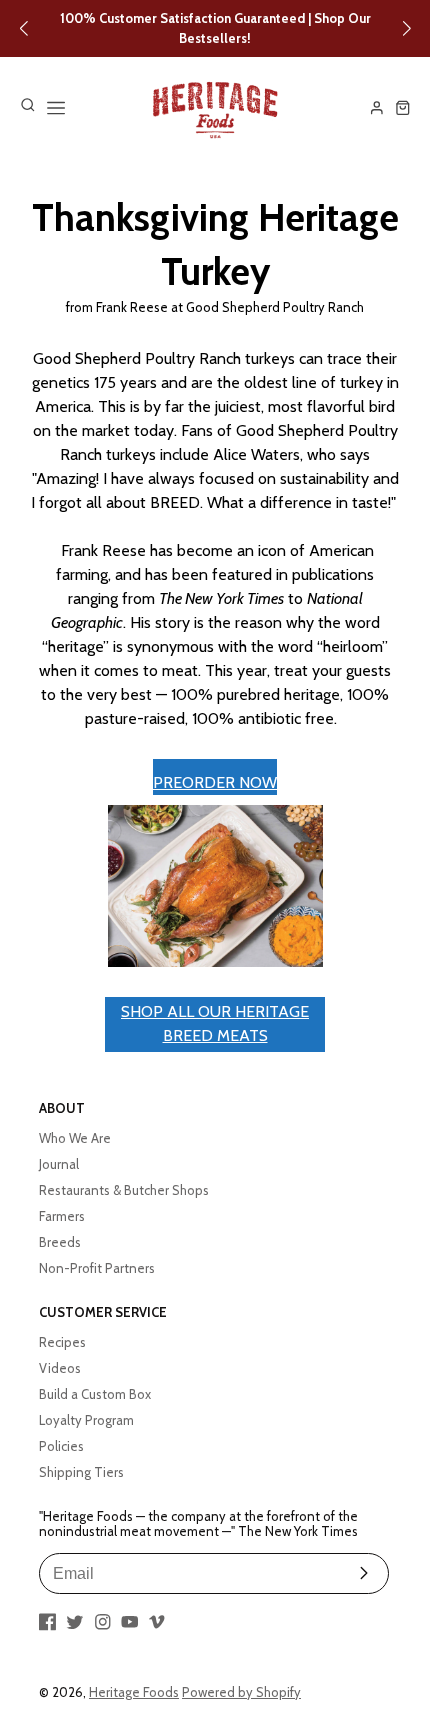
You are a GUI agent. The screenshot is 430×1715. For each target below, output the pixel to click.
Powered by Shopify (241, 1692)
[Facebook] (48, 1622)
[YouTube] (130, 1622)
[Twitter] (75, 1622)
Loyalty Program (86, 1420)
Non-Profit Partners (97, 1268)
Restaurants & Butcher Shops (124, 1190)
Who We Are (75, 1138)
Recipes (62, 1342)
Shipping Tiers (81, 1472)
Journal (59, 1164)
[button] (23, 29)
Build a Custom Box (95, 1394)
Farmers (62, 1216)
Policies (61, 1446)
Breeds (60, 1242)
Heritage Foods (134, 1692)
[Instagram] (103, 1622)
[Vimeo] (157, 1622)
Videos (60, 1368)
